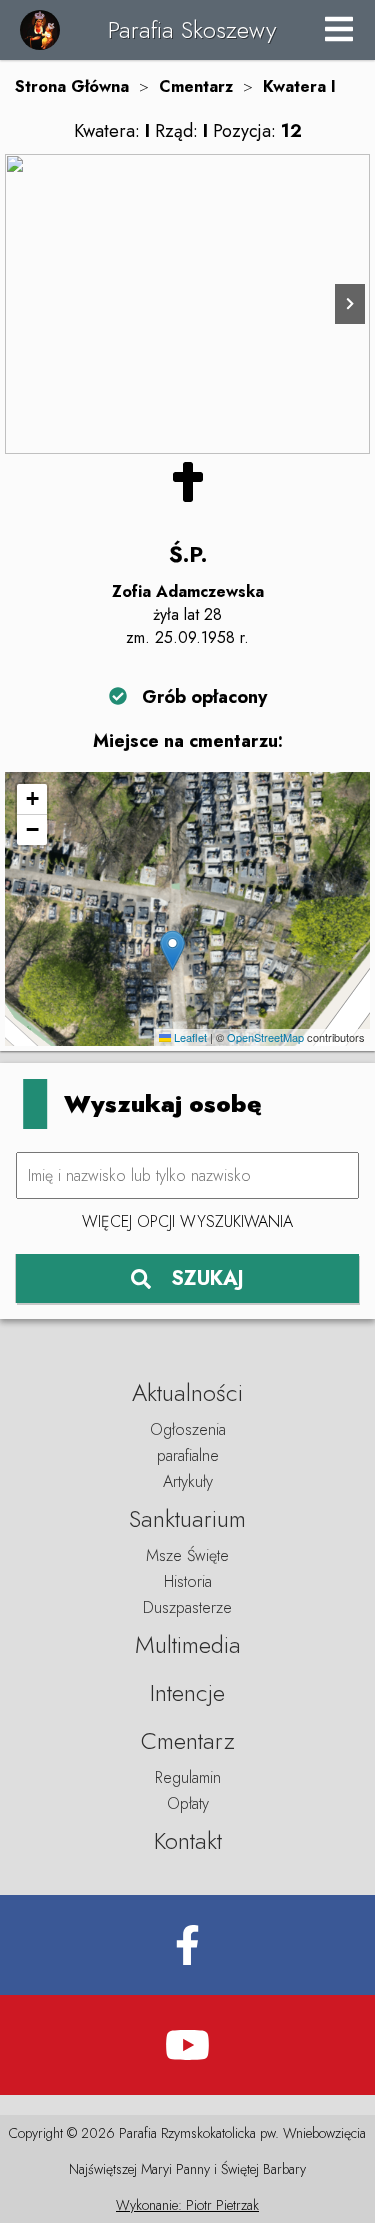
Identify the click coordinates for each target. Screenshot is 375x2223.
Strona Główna (72, 86)
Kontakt (188, 1840)
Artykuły (188, 1481)
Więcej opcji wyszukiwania (187, 1221)
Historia (188, 1581)
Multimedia (188, 1644)
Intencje (187, 1692)
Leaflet (189, 1037)
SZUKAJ (207, 1278)
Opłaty (188, 1803)
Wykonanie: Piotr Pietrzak (187, 2205)
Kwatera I (299, 86)
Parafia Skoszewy (192, 29)
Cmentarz (196, 86)
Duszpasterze (187, 1607)
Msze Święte (187, 1555)
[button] (172, 950)
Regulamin (188, 1777)
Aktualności (187, 1392)
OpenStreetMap (265, 1037)
